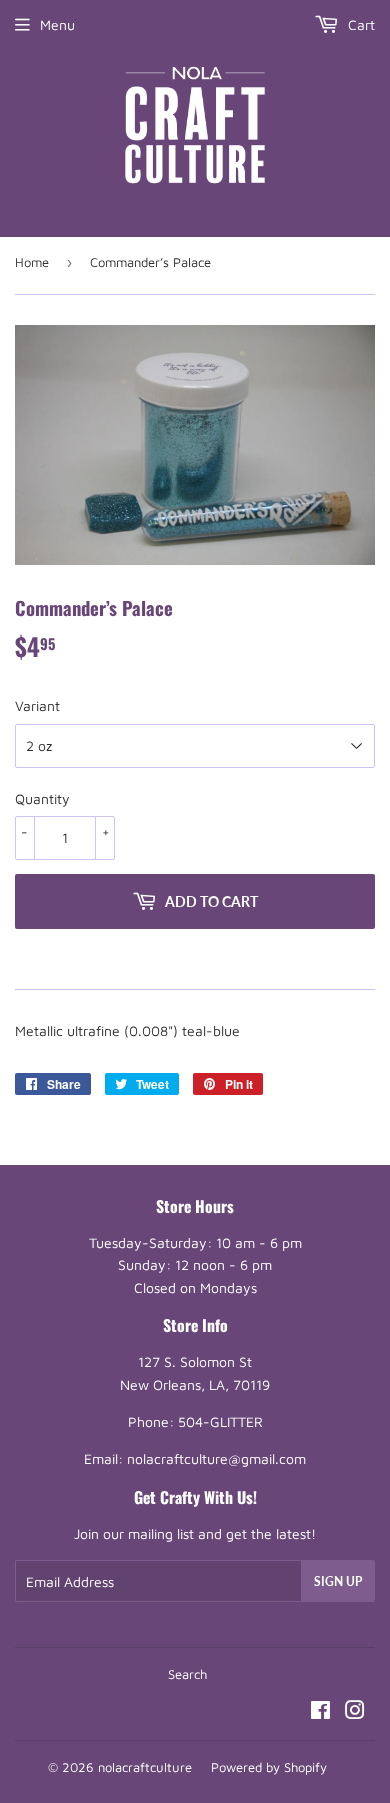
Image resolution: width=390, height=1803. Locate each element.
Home (32, 262)
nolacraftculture (145, 1767)
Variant (37, 705)
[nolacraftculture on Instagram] (355, 1712)
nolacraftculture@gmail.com (216, 1458)
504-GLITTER (220, 1421)
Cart (359, 24)
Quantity (42, 798)
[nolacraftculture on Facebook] (320, 1712)
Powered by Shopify (269, 1767)
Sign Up (338, 1581)
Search (187, 1674)
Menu (57, 24)
